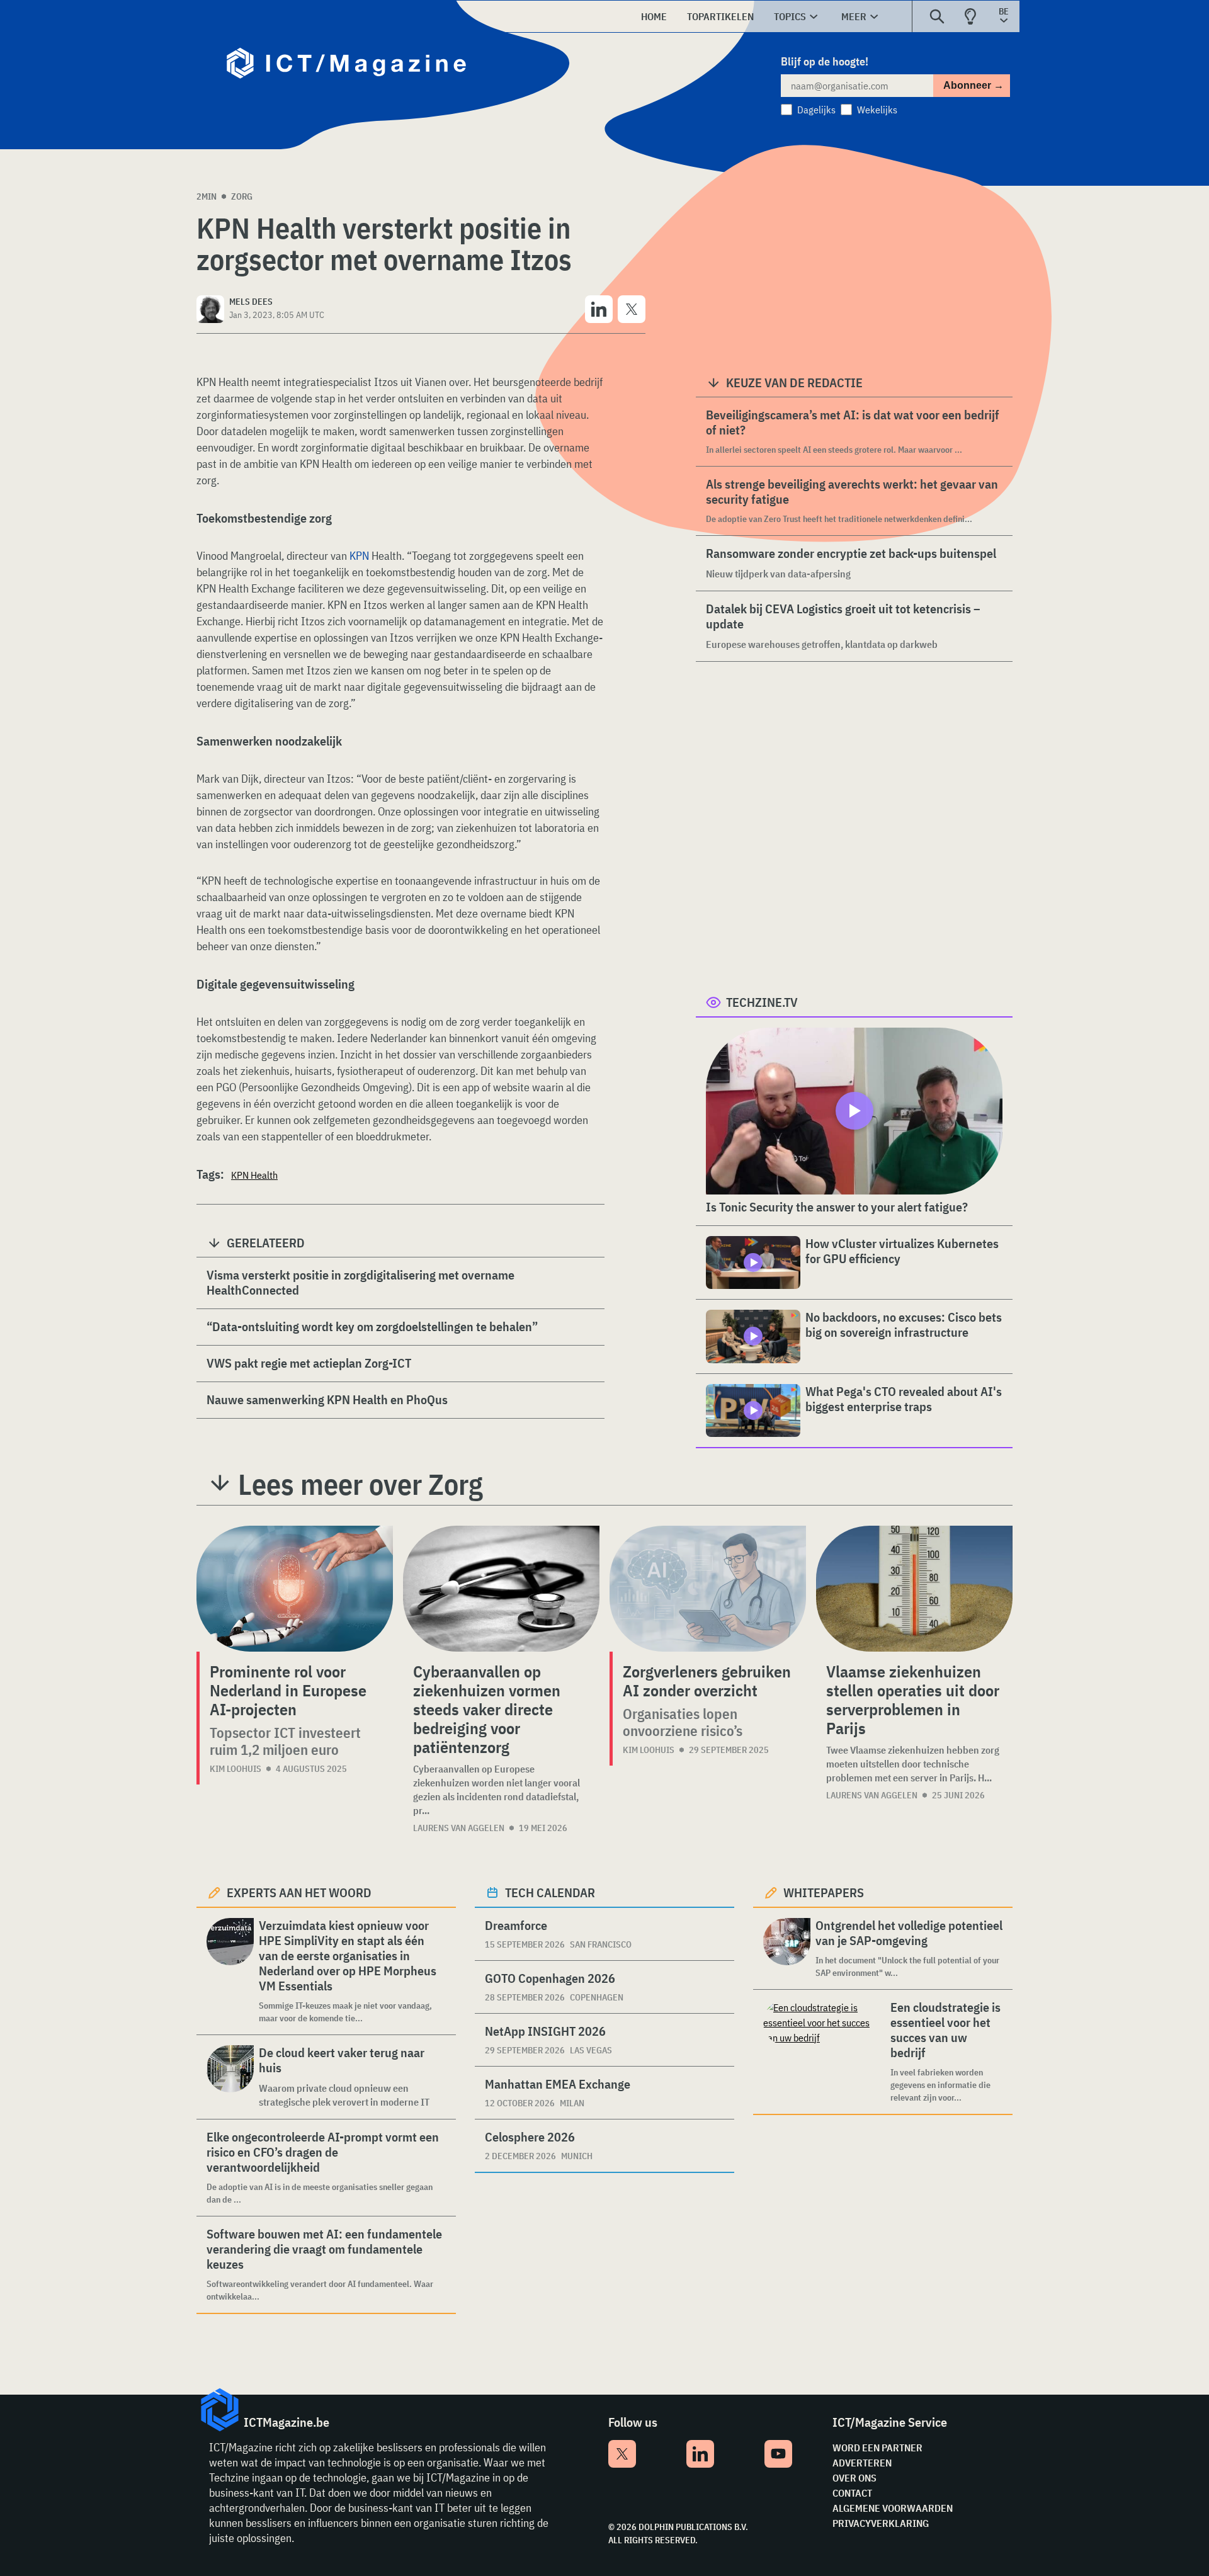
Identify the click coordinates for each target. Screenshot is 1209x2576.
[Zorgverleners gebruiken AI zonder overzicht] (708, 1589)
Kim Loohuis (236, 1769)
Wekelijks (877, 110)
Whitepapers (824, 1892)
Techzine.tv (762, 1002)
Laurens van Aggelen (459, 1828)
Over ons (854, 2478)
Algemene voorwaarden (893, 2508)
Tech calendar (550, 1892)
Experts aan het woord (299, 1892)
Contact (852, 2493)
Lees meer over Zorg (360, 1484)
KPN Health (254, 1175)
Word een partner (877, 2448)
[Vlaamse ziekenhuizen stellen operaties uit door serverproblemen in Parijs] (914, 1589)
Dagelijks (816, 110)
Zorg (242, 196)
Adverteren (862, 2463)
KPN (359, 556)
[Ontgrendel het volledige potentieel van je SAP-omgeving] (787, 1949)
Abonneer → (973, 85)
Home (654, 16)
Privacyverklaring (881, 2523)
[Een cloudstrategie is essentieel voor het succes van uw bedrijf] (824, 2052)
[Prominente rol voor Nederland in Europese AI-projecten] (295, 1589)
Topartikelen (720, 16)
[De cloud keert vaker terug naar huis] (230, 2077)
